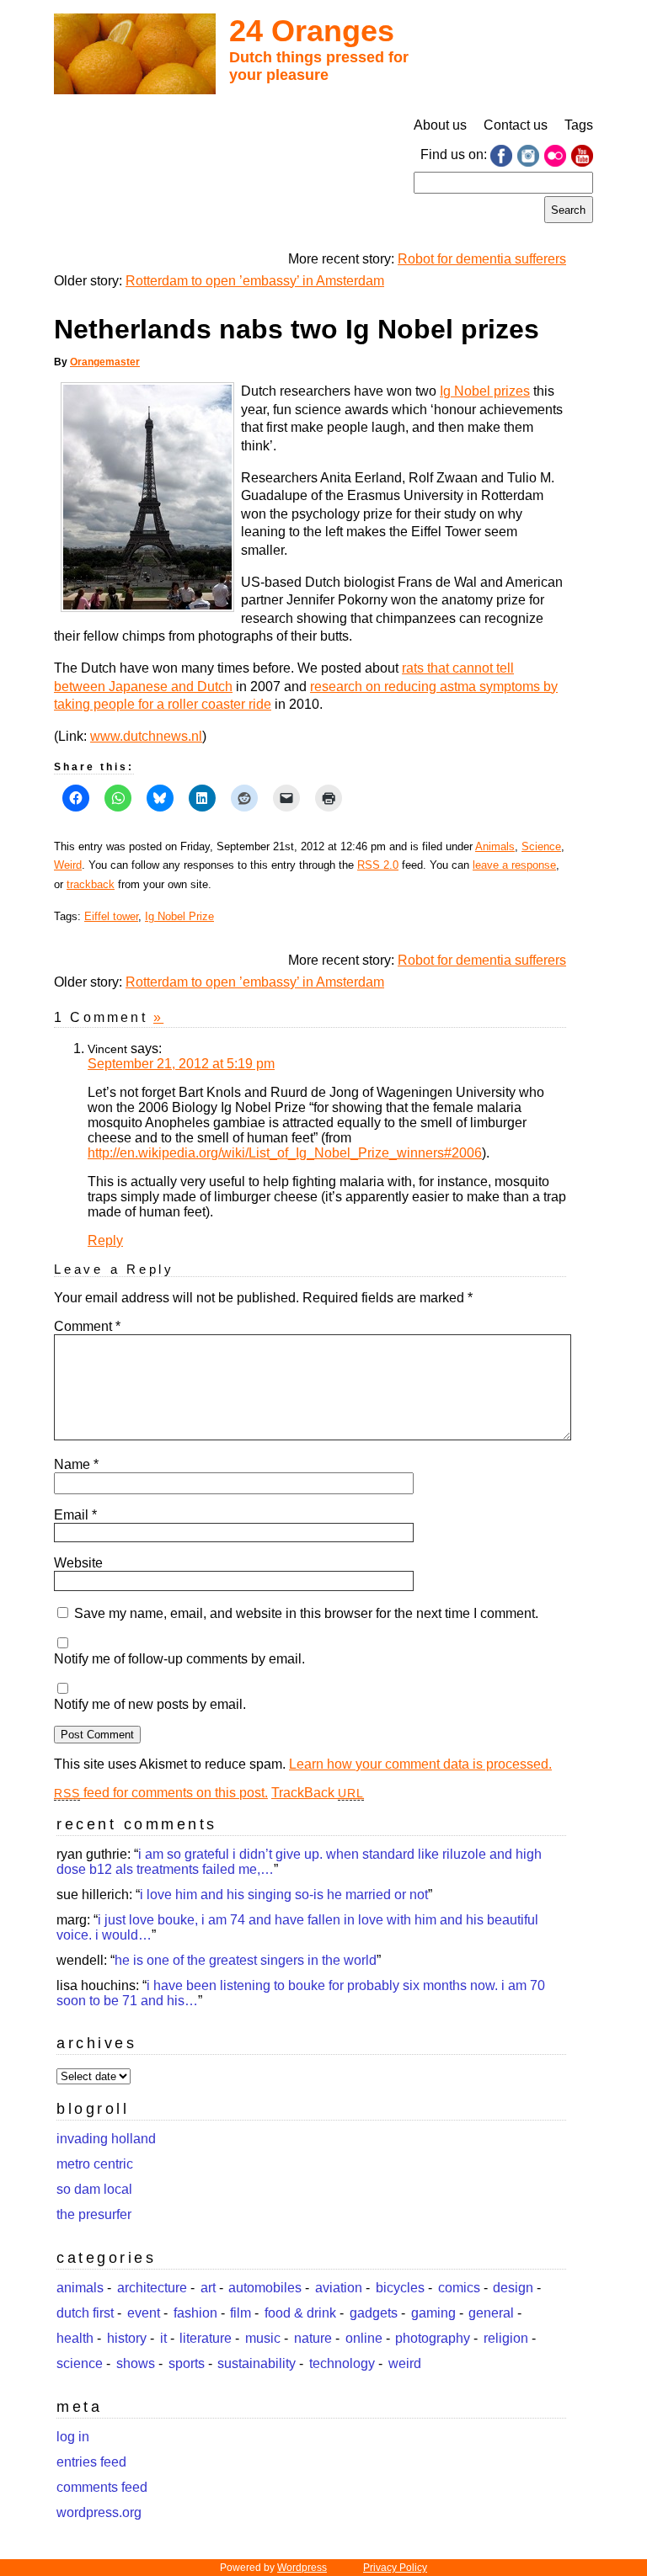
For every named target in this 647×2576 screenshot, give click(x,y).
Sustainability (257, 2363)
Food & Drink (300, 2313)
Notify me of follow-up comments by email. (179, 1659)
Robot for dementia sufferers (482, 259)
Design (513, 2288)
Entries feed (91, 2462)
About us (440, 125)
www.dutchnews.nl (146, 736)
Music (263, 2338)
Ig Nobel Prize (179, 916)
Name (76, 1464)
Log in (73, 2437)
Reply (105, 1240)
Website (78, 1563)
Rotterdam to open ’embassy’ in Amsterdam (255, 281)
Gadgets (374, 2313)
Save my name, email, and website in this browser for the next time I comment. (306, 1613)
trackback (91, 884)
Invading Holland (106, 2139)
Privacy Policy (395, 2568)
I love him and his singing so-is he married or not (284, 1895)
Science (541, 846)
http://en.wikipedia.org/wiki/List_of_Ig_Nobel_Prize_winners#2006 (285, 1153)
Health (75, 2338)
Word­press (302, 2568)
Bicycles (400, 2288)
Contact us (516, 125)
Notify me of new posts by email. (150, 1704)
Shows (136, 2363)
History (127, 2338)
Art (208, 2288)
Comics (459, 2288)
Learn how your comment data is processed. (420, 1764)
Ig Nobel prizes (485, 391)
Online (364, 2338)
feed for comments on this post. (161, 1793)
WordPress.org (99, 2512)
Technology (342, 2363)
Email (75, 1515)
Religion (506, 2338)
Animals (495, 846)
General (491, 2313)
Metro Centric (95, 2164)
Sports (187, 2363)
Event (144, 2313)
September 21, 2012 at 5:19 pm (181, 1064)
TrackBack (318, 1793)
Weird (68, 865)
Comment (87, 1326)
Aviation (339, 2288)
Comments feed (102, 2487)
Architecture (152, 2288)
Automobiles (265, 2288)
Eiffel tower (111, 916)
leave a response (514, 865)
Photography (433, 2338)
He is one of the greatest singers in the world (246, 1960)
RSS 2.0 (378, 865)
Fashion (195, 2313)
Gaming (433, 2313)
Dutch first (85, 2313)
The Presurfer (94, 2214)
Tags (579, 125)
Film (241, 2313)
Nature (313, 2338)
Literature (206, 2338)
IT (163, 2338)
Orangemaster (105, 362)
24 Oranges (312, 31)
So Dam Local (94, 2189)
